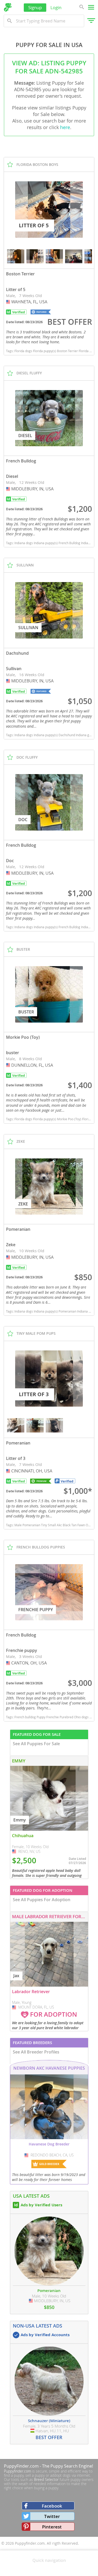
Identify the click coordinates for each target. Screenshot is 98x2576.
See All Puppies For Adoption (42, 1900)
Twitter (52, 2516)
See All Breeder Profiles (36, 2052)
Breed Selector (46, 2479)
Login (56, 7)
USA (9, 302)
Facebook (52, 2506)
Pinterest (52, 2527)
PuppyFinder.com (21, 2466)
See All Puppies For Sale (36, 1744)
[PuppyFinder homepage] (8, 7)
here (65, 127)
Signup (35, 7)
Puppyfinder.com (18, 2471)
